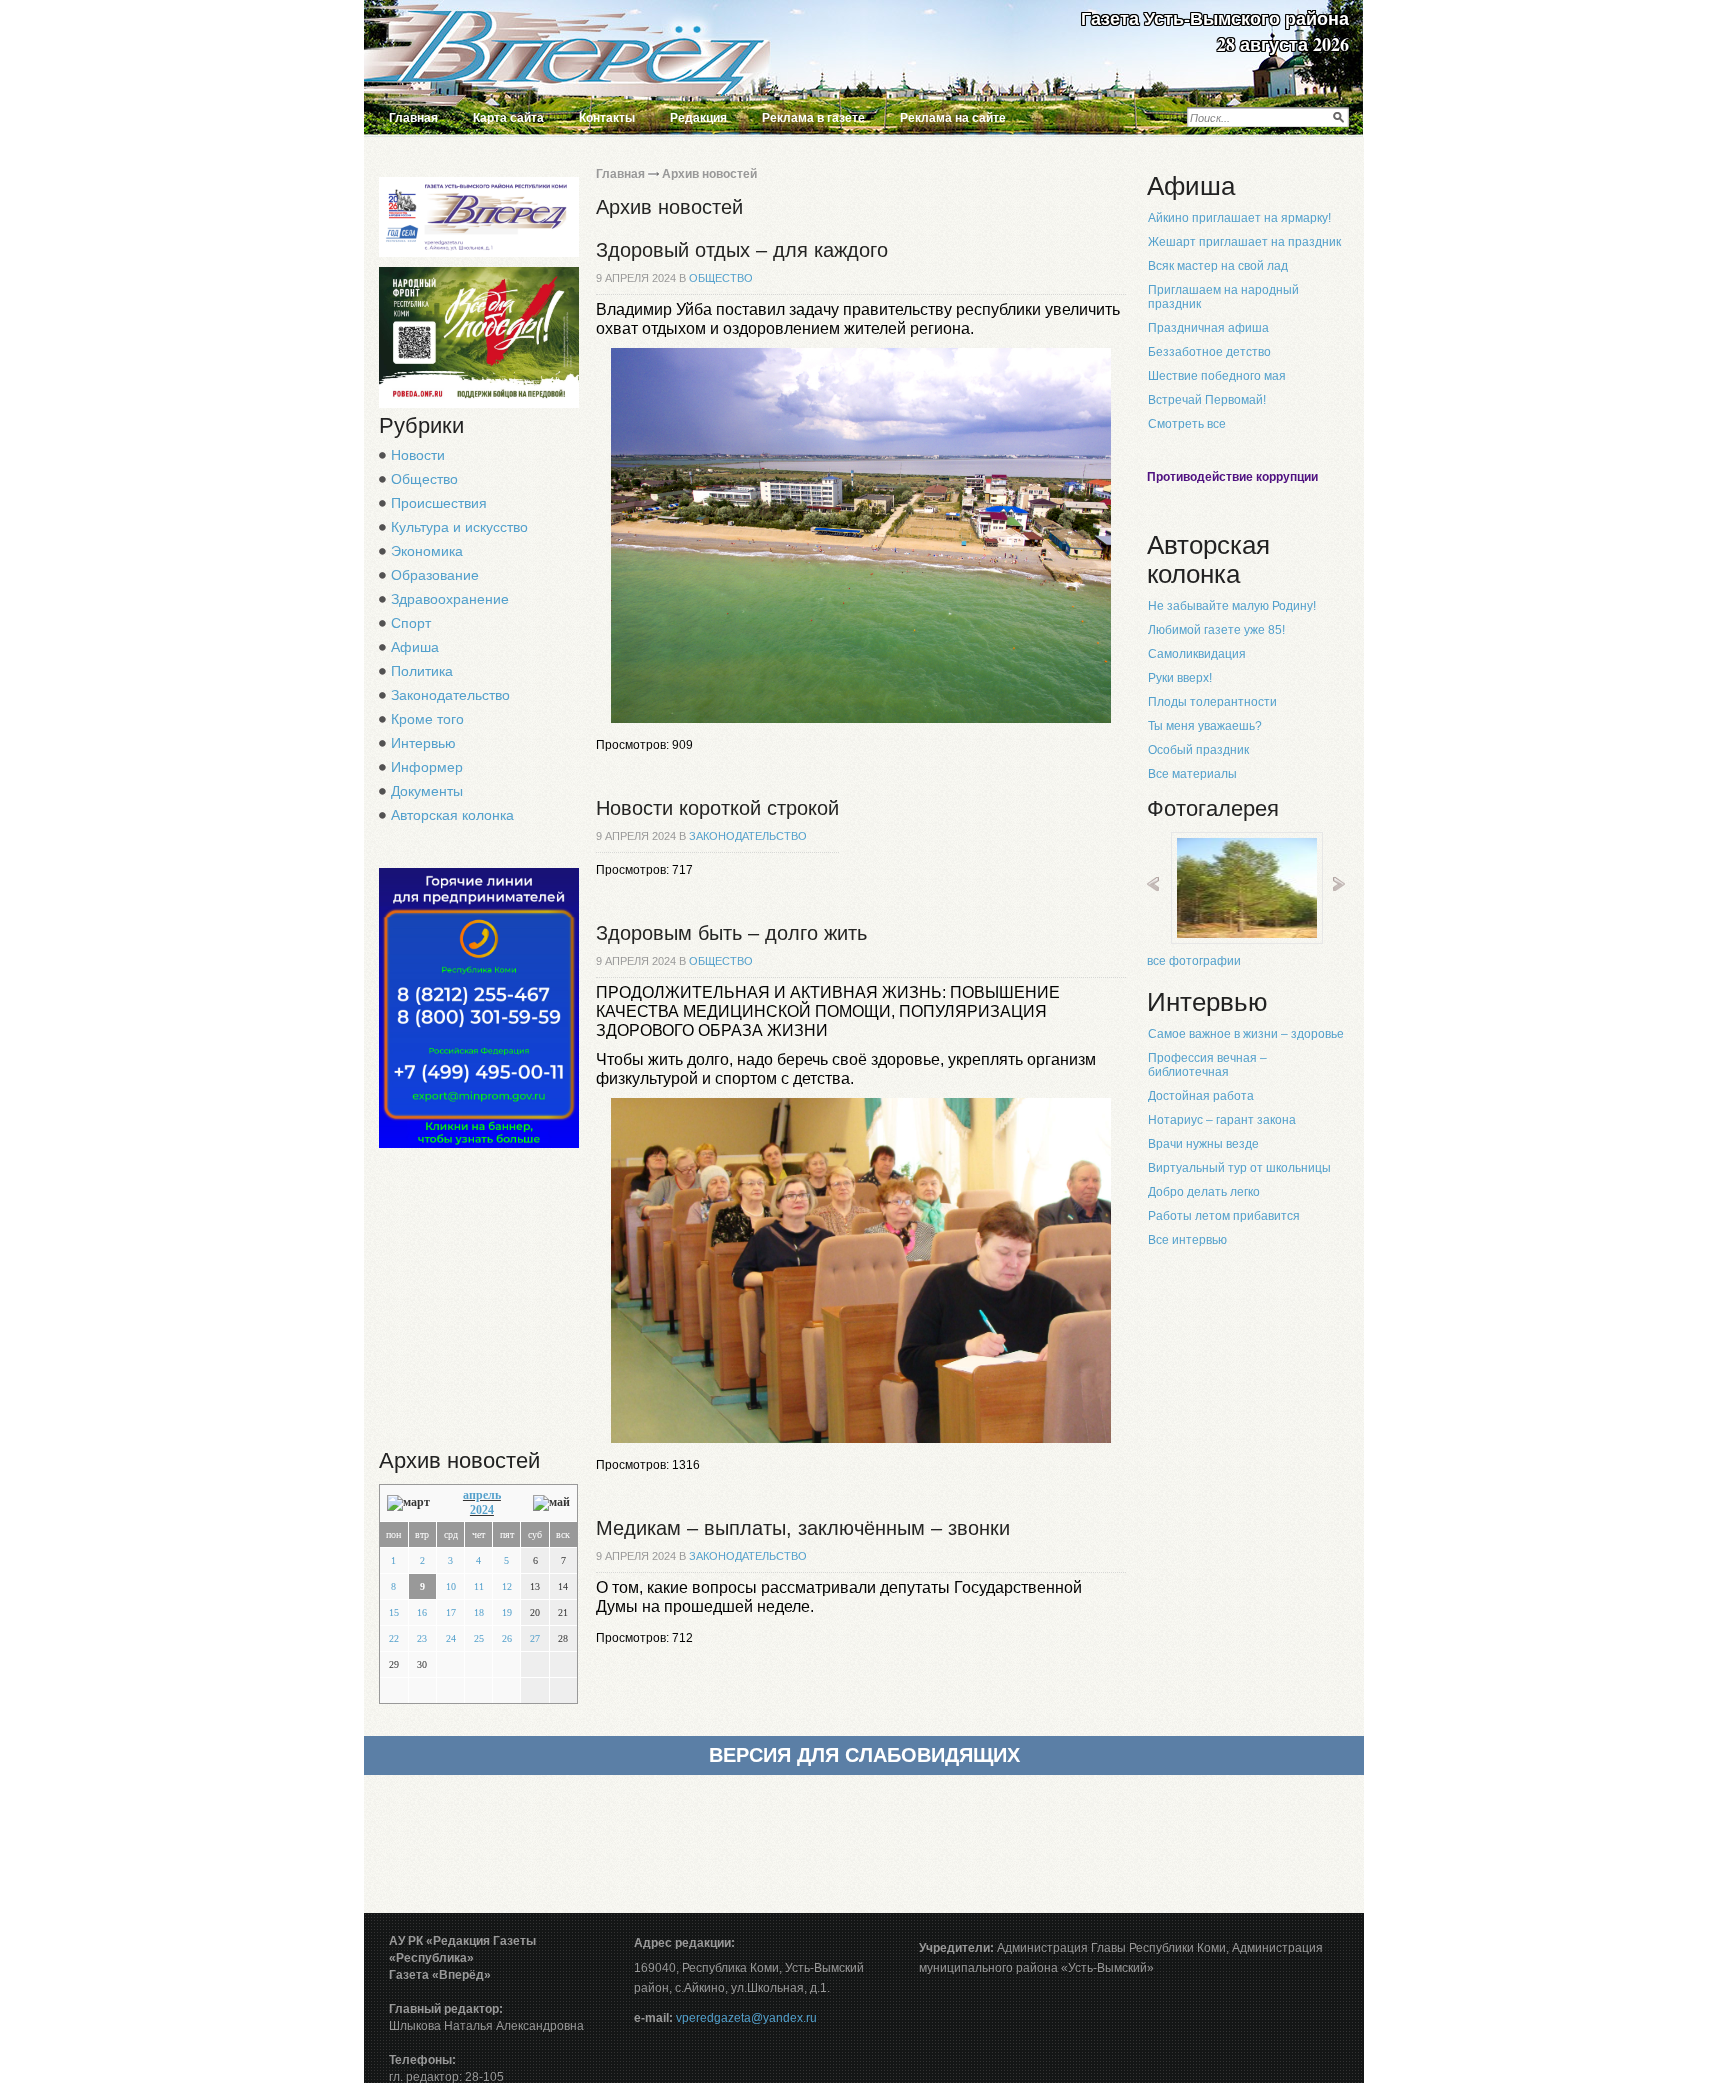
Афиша (415, 647)
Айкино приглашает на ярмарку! (1239, 218)
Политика (422, 671)
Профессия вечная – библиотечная (1207, 1065)
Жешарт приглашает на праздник (1244, 242)
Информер (427, 767)
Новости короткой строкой (717, 808)
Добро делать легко (1204, 1192)
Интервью (423, 743)
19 (507, 1612)
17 (451, 1612)
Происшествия (439, 503)
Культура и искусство (459, 527)
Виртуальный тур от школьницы (1239, 1168)
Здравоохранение (450, 599)
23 (422, 1638)
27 (535, 1638)
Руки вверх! (1180, 678)
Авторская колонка (452, 815)
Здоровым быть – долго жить (731, 933)
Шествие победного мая (1217, 376)
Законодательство (450, 695)
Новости (418, 455)
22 (394, 1638)
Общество (424, 479)
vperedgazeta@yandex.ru (746, 2018)
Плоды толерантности (1212, 702)
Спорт (411, 623)
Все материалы (1192, 774)
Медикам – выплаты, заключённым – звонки (803, 1528)
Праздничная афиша (1208, 328)
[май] (551, 1503)
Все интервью (1187, 1240)
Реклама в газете (813, 118)
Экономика (427, 551)
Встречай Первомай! (1207, 400)
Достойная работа (1201, 1096)
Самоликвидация (1197, 654)
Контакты (607, 118)
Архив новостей (709, 174)
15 (394, 1612)
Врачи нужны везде (1203, 1144)
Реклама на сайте (953, 118)
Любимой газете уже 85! (1216, 630)
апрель (482, 1495)
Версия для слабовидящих (864, 1755)
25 (479, 1638)
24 (451, 1638)
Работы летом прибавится (1224, 1216)
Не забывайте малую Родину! (1232, 606)
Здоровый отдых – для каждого (742, 250)
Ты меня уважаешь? (1205, 726)
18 (479, 1612)
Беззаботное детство (1209, 352)
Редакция (698, 118)
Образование (435, 575)
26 (507, 1638)
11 (479, 1586)
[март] (408, 1503)
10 (451, 1586)
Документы (427, 791)
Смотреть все (1187, 424)
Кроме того (427, 719)
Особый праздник (1198, 750)
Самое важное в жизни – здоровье (1246, 1034)
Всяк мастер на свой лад (1218, 266)
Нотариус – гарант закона (1222, 1120)
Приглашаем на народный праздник (1223, 297)
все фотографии (1194, 961)
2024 (482, 1510)
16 (422, 1612)
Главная (413, 118)
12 (507, 1586)
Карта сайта (508, 118)
